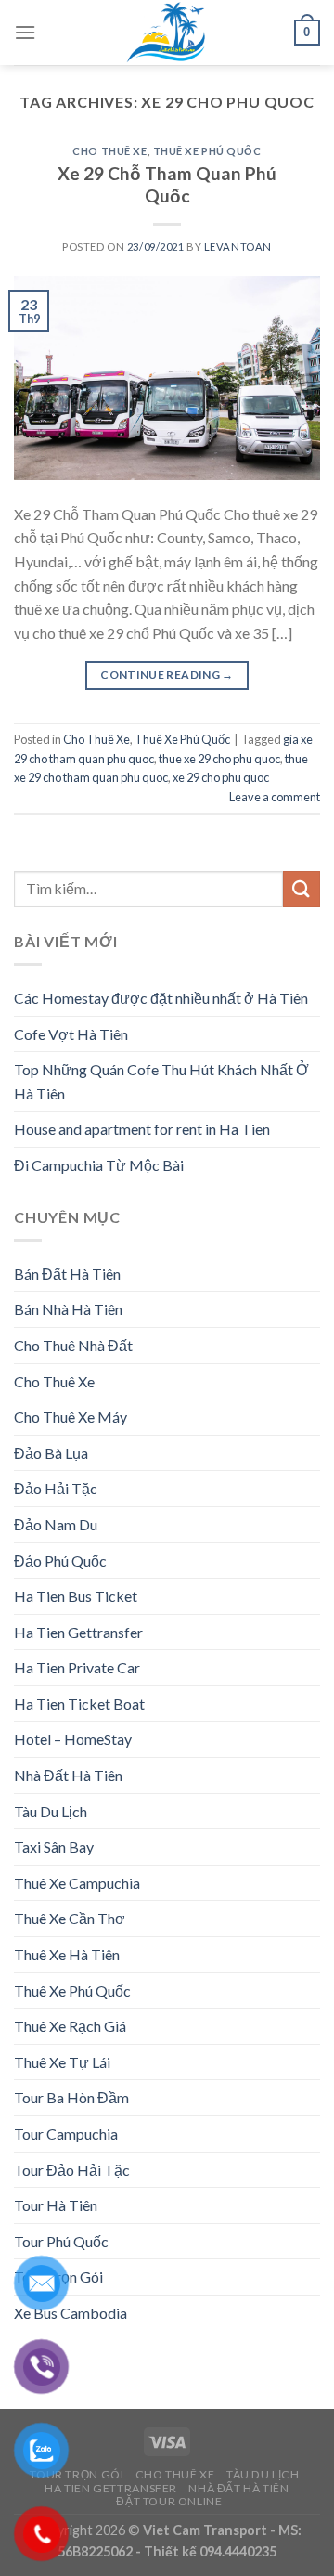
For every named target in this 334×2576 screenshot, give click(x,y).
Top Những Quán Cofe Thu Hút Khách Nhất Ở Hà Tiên (161, 1081)
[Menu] (25, 32)
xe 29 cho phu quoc (221, 777)
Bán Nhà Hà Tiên (68, 1309)
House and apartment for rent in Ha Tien (142, 1129)
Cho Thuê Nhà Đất (73, 1345)
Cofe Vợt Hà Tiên (71, 1034)
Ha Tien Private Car (77, 1667)
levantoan (238, 247)
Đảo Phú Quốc (60, 1561)
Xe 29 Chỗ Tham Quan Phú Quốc (167, 185)
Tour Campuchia (66, 2134)
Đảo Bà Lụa (51, 1453)
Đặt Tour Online (169, 2501)
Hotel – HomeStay (73, 1739)
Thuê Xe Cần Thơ (70, 1918)
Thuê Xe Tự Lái (62, 2062)
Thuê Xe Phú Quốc (207, 151)
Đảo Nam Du (56, 1524)
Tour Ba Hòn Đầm (71, 2097)
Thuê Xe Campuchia (77, 1883)
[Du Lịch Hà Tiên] (167, 33)
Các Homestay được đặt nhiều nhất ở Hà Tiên (161, 998)
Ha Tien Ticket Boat (79, 1704)
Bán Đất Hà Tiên (67, 1274)
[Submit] (302, 889)
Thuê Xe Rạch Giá (70, 2026)
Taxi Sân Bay (54, 1847)
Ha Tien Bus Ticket (76, 1596)
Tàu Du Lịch (51, 1811)
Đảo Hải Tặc (56, 1488)
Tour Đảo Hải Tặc (72, 2170)
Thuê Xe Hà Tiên (67, 1954)
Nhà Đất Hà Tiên (68, 1775)
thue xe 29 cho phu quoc (219, 759)
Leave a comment (275, 797)
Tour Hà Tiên (56, 2205)
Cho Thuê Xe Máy (71, 1417)
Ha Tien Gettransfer (78, 1632)
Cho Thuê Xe (109, 151)
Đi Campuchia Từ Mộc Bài (99, 1165)
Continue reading (167, 675)
